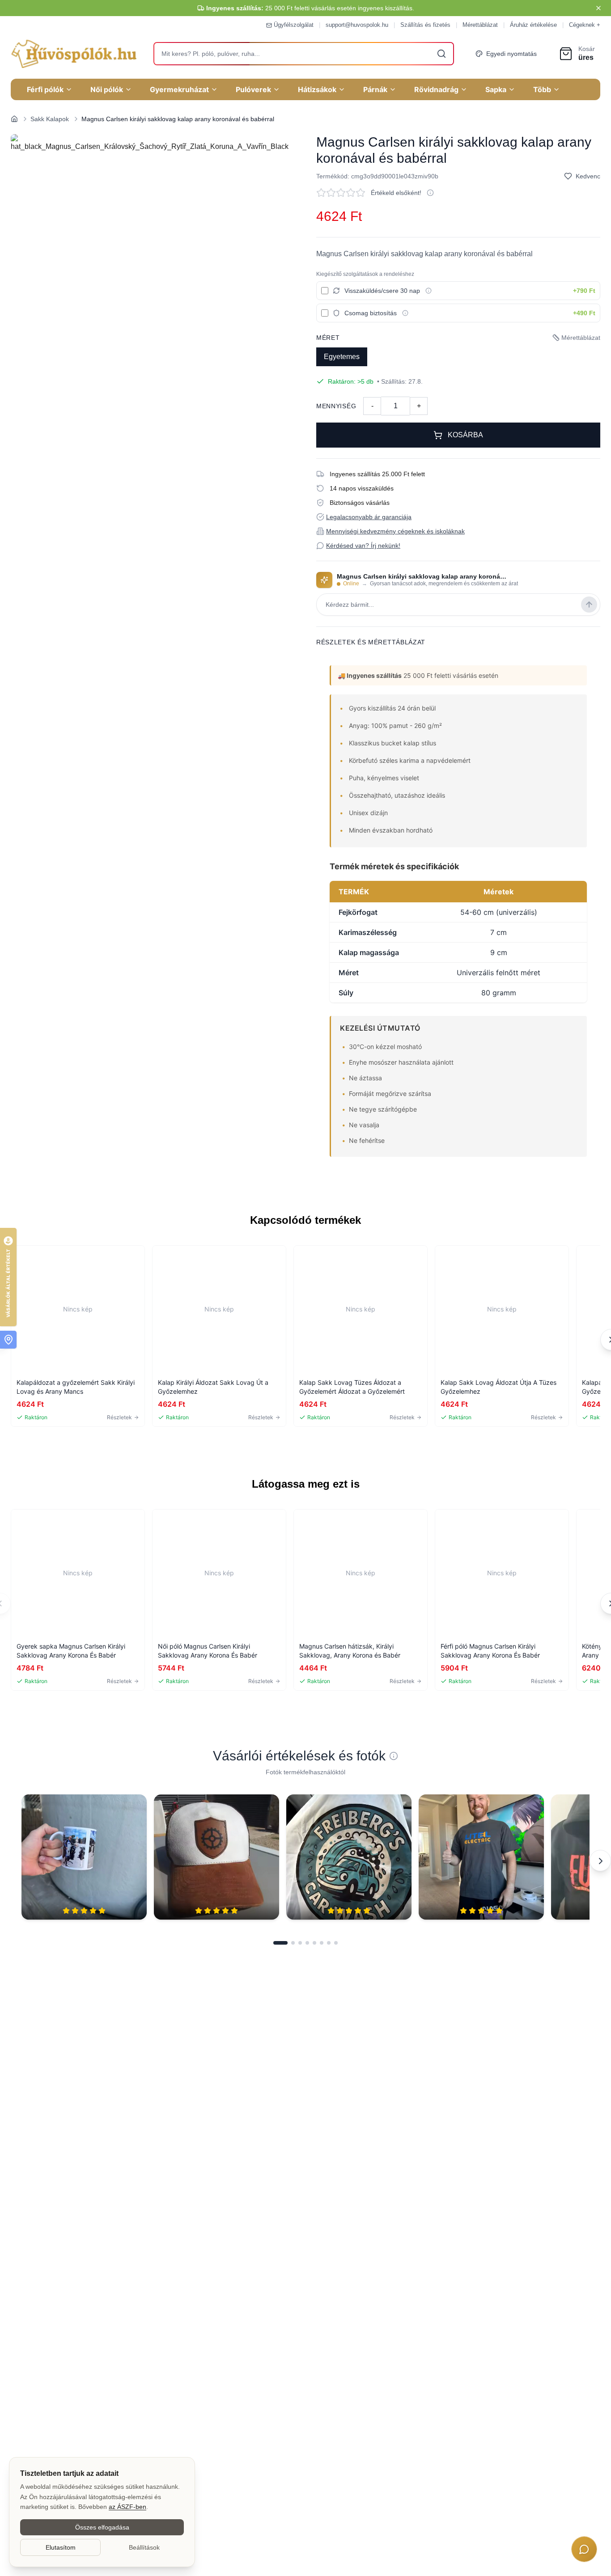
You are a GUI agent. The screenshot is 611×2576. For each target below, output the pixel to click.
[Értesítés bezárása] (598, 8)
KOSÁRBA (465, 435)
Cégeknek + (585, 25)
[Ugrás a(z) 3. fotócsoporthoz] (300, 1943)
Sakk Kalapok (50, 119)
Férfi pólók (45, 89)
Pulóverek (253, 89)
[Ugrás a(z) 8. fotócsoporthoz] (336, 1943)
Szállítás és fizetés (425, 25)
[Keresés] (441, 54)
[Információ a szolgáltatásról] (429, 291)
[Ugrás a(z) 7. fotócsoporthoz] (329, 1943)
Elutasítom (61, 2547)
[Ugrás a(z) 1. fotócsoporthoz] (280, 1943)
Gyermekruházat (179, 89)
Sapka (496, 89)
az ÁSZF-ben (127, 2507)
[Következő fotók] (600, 1861)
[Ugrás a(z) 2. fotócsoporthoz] (293, 1943)
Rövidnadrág (436, 89)
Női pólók (107, 89)
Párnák (375, 89)
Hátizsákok (317, 89)
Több (542, 89)
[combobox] (304, 54)
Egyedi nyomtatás (511, 54)
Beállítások (144, 2547)
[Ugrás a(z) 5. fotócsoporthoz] (314, 1943)
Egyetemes (342, 357)
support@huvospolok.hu (357, 25)
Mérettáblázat (480, 25)
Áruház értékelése (533, 25)
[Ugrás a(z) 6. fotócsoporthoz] (322, 1943)
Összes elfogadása (102, 2527)
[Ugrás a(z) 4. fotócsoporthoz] (307, 1943)
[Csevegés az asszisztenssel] (584, 2549)
